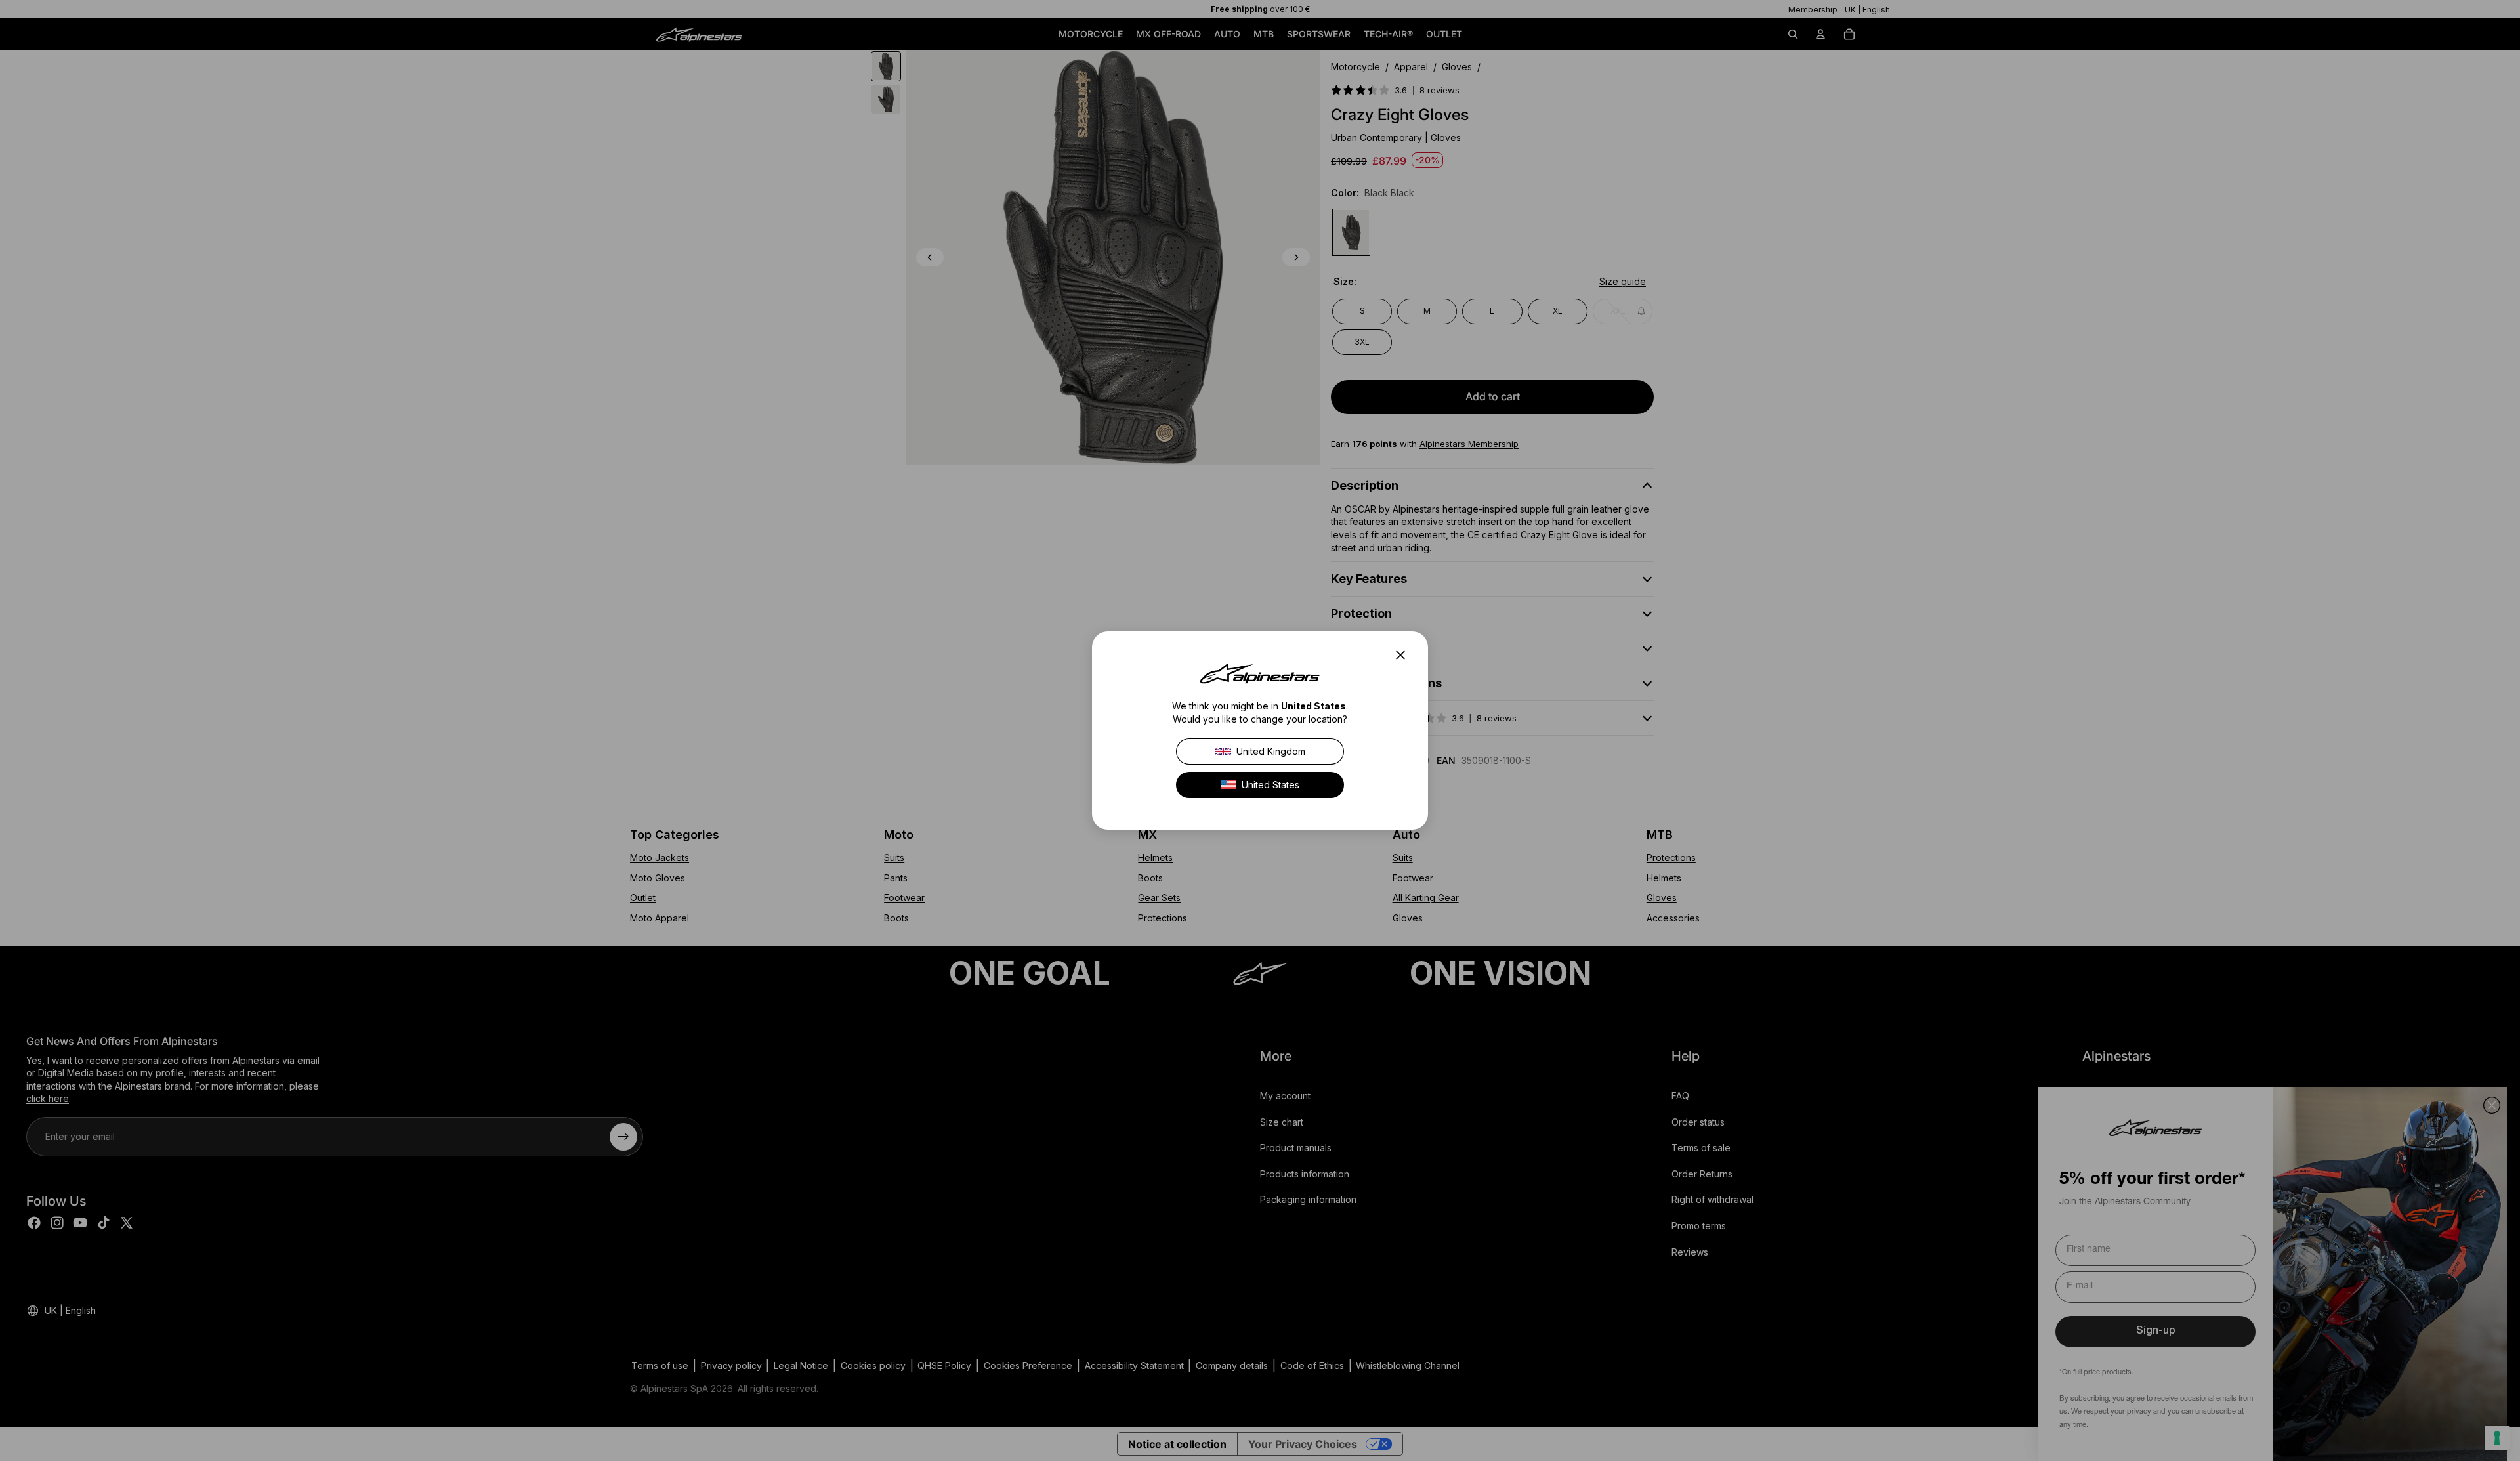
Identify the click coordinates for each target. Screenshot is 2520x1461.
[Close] (1404, 655)
